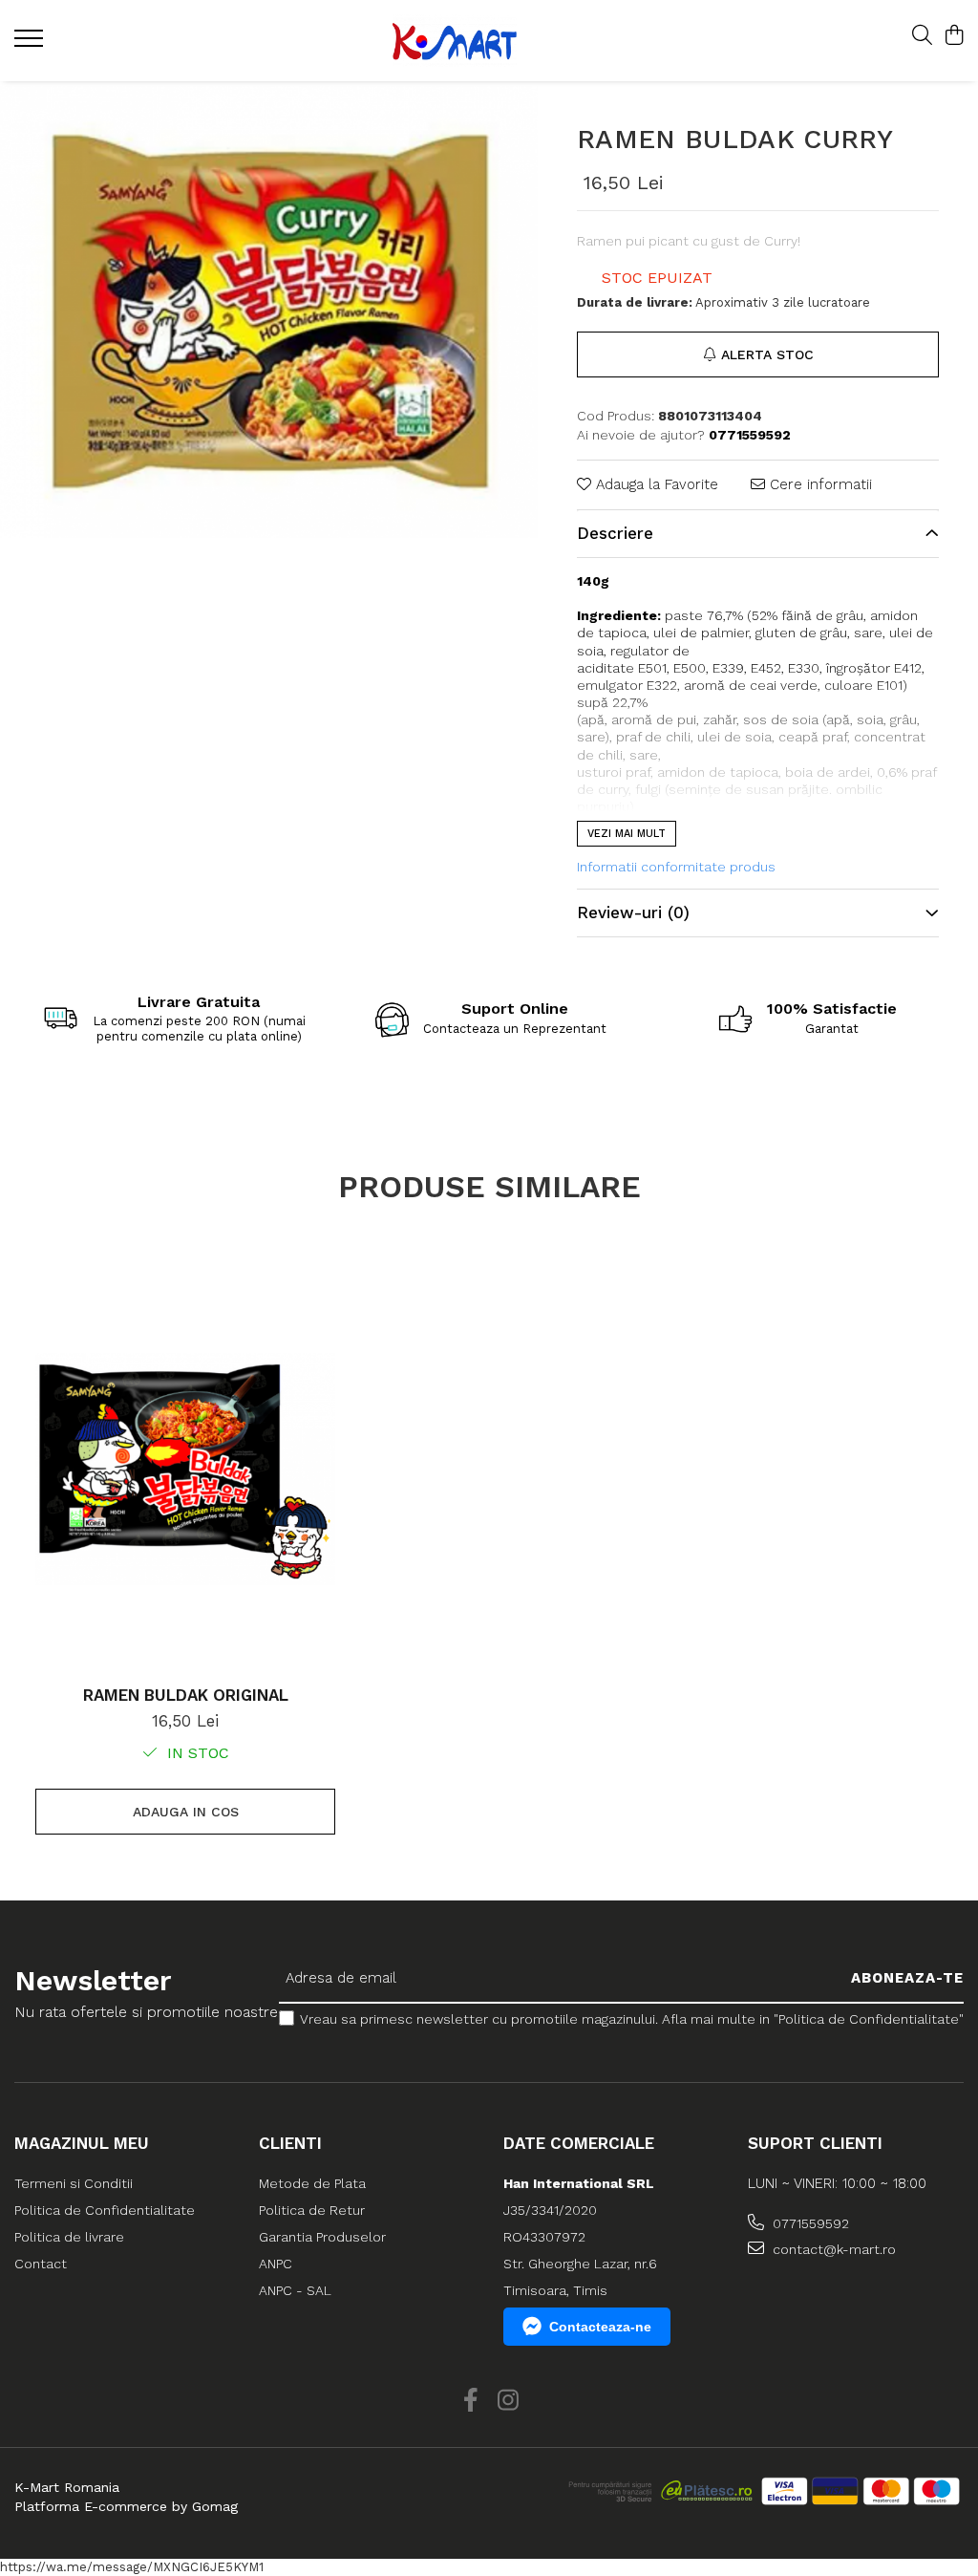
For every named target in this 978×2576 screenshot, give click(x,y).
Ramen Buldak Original (186, 1695)
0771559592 (809, 2223)
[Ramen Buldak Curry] (269, 312)
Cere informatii (819, 484)
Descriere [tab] (615, 533)
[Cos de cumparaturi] (954, 36)
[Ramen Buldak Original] (185, 1470)
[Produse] (31, 44)
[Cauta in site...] (922, 36)
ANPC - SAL (295, 2290)
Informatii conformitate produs (676, 867)
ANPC (276, 2264)
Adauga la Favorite (655, 484)
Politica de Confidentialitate (105, 2210)
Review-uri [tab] (633, 912)
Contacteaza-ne (600, 2327)
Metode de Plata (312, 2183)
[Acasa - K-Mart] (476, 41)
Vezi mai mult (627, 834)
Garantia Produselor (322, 2237)
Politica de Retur (312, 2210)
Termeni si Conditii (74, 2183)
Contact (41, 2264)
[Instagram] (508, 2401)
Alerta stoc (767, 354)
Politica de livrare (69, 2237)
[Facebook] (470, 2401)
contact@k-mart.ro (832, 2249)
